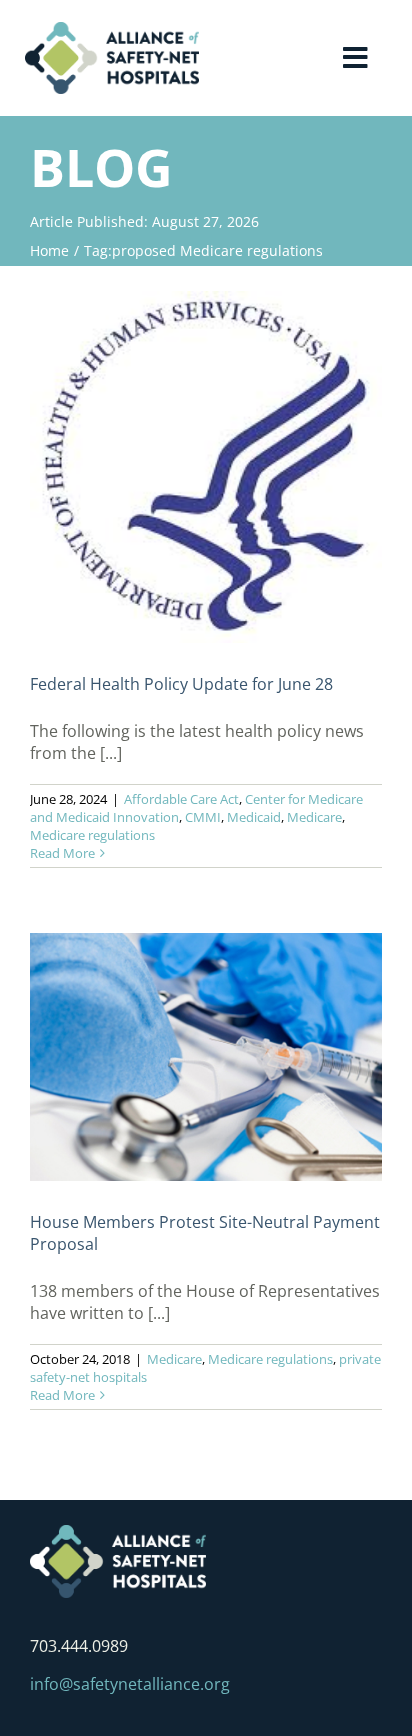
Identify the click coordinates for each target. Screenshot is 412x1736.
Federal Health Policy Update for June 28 (181, 684)
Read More (62, 853)
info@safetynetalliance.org (130, 1684)
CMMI (203, 817)
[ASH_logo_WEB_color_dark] (112, 30)
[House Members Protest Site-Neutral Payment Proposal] (206, 1057)
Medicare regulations (92, 835)
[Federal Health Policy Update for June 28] (206, 467)
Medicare (314, 817)
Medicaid (254, 817)
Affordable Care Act (181, 799)
